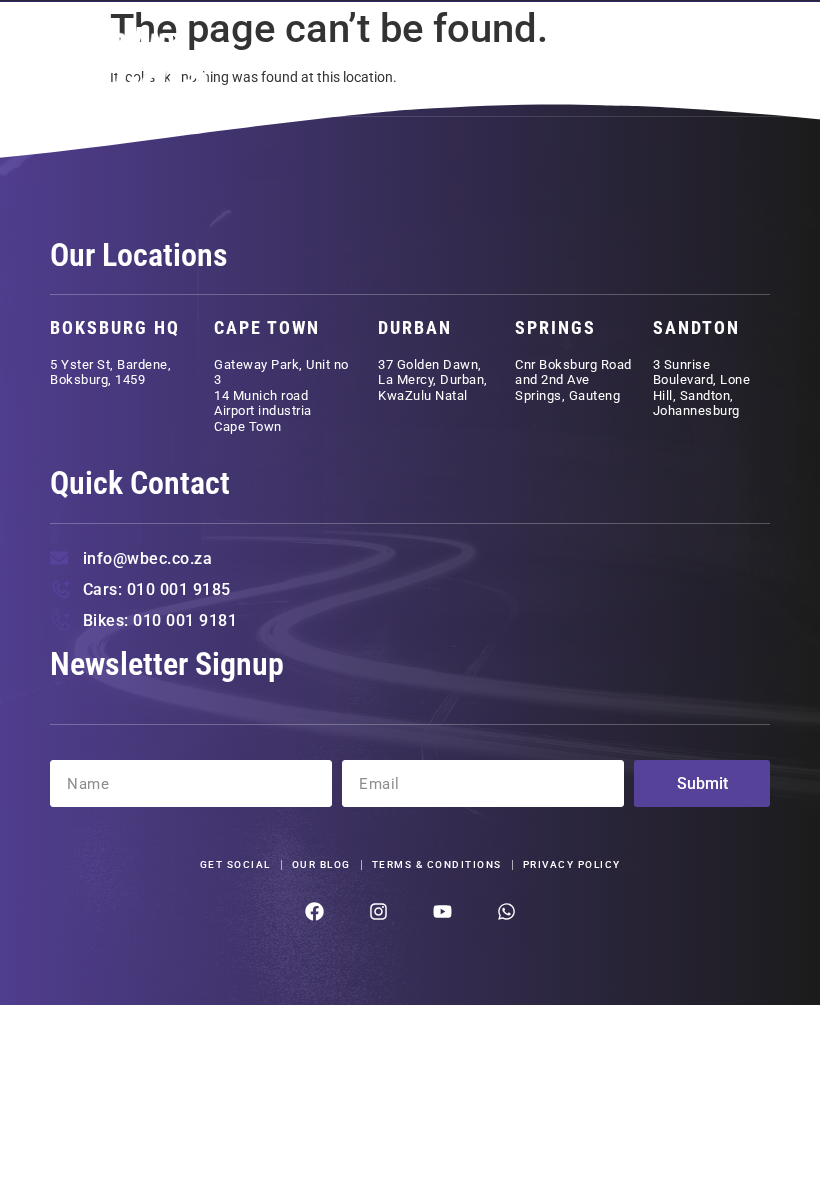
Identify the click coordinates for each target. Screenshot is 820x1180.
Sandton (696, 327)
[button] (744, 59)
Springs (555, 327)
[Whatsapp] (506, 911)
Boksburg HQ (115, 327)
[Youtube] (442, 911)
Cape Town (267, 327)
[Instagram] (378, 911)
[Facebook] (314, 911)
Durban (415, 327)
